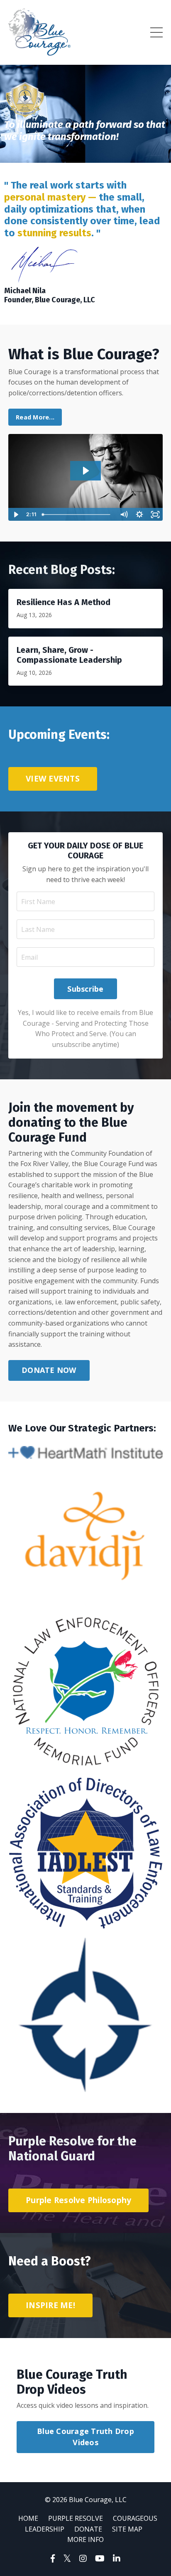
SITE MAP (127, 2529)
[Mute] (124, 515)
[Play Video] (16, 515)
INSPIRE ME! (50, 2305)
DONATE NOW (49, 1370)
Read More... (35, 417)
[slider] (78, 515)
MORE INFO (85, 2539)
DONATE (88, 2529)
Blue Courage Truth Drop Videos (85, 2437)
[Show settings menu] (139, 515)
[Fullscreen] (155, 515)
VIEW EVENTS (53, 778)
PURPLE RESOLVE (76, 2518)
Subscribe (85, 989)
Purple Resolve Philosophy (78, 2200)
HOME (28, 2518)
